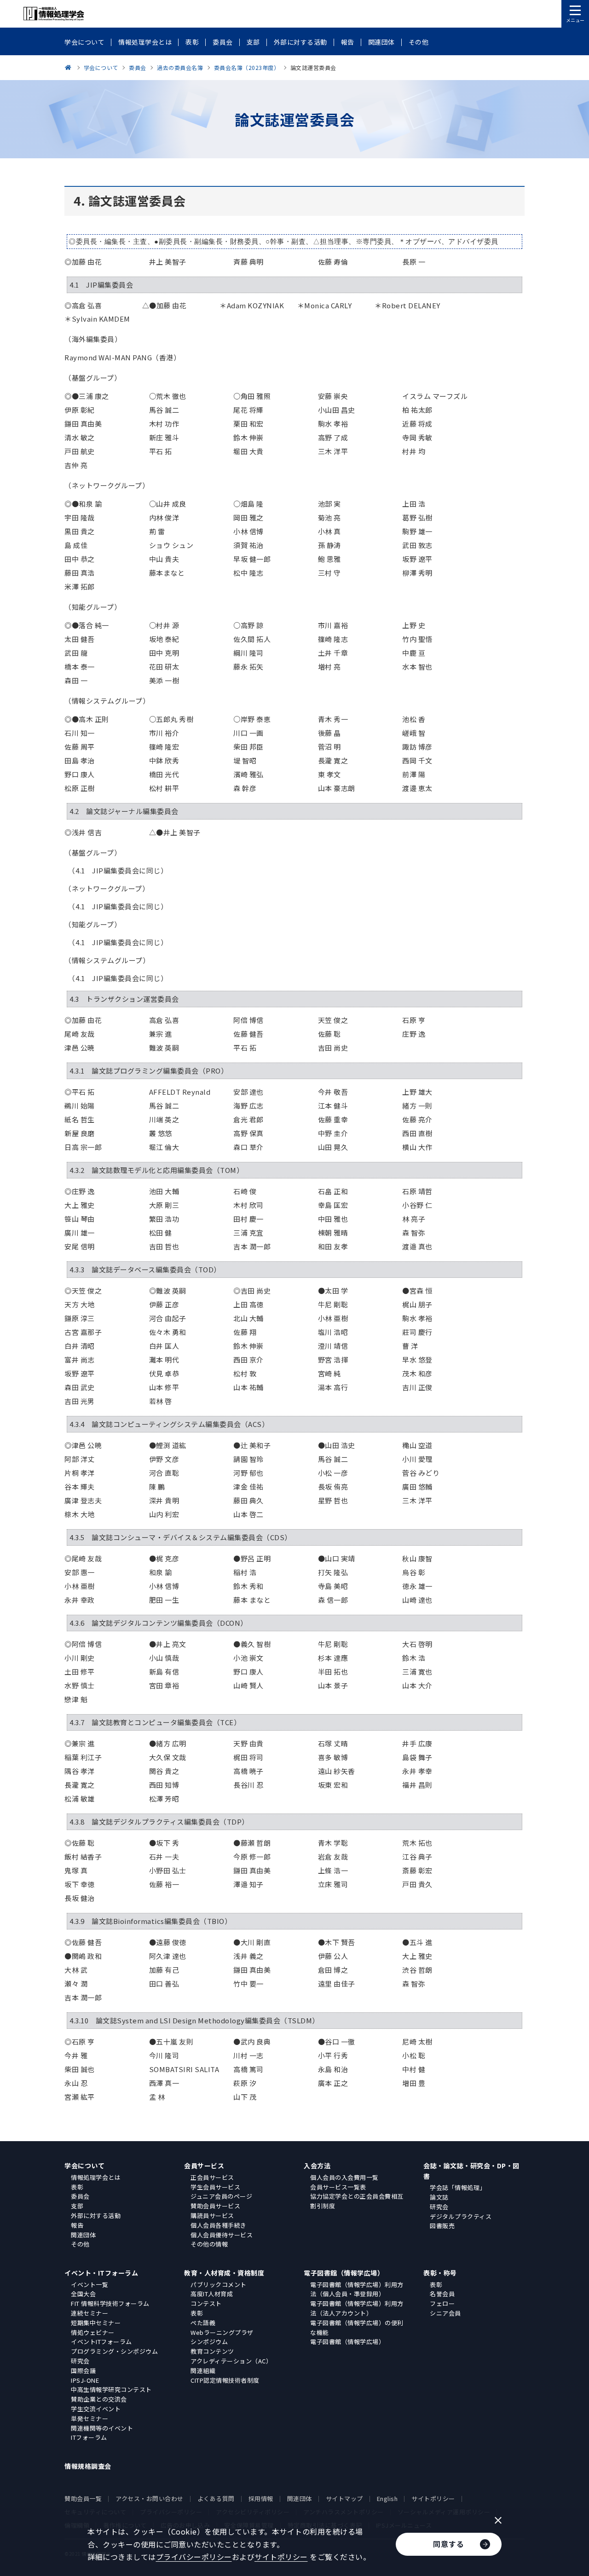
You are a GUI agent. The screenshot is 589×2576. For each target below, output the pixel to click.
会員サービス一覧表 (338, 2187)
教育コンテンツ (212, 2351)
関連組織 (203, 2371)
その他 (80, 2244)
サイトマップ (344, 2498)
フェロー (442, 2303)
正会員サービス (212, 2177)
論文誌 (439, 2197)
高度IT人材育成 (212, 2294)
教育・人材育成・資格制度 (224, 2273)
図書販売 (442, 2226)
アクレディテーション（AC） (231, 2361)
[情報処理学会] (69, 67)
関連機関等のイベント (102, 2428)
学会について (84, 2166)
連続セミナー (90, 2313)
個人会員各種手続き (219, 2225)
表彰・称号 (440, 2273)
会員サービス (204, 2166)
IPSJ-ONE (85, 2380)
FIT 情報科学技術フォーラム (110, 2303)
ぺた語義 (203, 2323)
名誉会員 (442, 2294)
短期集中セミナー (96, 2323)
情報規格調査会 (88, 2466)
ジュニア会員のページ (221, 2196)
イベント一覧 (90, 2284)
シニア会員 (445, 2313)
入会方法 (317, 2166)
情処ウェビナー (93, 2332)
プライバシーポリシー (194, 2557)
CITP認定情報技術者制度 (225, 2380)
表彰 (77, 2187)
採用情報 (261, 2498)
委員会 (80, 2196)
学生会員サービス (215, 2187)
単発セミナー (90, 2418)
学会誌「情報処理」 (458, 2187)
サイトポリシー (433, 2498)
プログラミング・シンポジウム (114, 2351)
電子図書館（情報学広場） (344, 2273)
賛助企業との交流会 (99, 2399)
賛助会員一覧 (83, 2498)
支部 (77, 2206)
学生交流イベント (96, 2409)
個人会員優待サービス (222, 2235)
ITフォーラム (89, 2437)
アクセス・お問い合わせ (150, 2498)
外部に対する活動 (96, 2215)
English (387, 2498)
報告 (77, 2225)
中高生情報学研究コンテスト (111, 2389)
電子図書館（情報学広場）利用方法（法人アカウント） (357, 2308)
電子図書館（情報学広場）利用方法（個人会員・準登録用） (357, 2289)
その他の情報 (209, 2244)
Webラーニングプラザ (222, 2332)
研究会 (439, 2207)
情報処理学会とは (96, 2177)
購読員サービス (212, 2215)
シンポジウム (209, 2342)
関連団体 (83, 2235)
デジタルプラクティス (461, 2216)
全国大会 (83, 2294)
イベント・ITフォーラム (101, 2273)
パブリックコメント (219, 2284)
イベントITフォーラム (101, 2342)
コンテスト (206, 2303)
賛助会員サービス (215, 2206)
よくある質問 (216, 2498)
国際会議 (83, 2371)
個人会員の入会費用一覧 (344, 2177)
